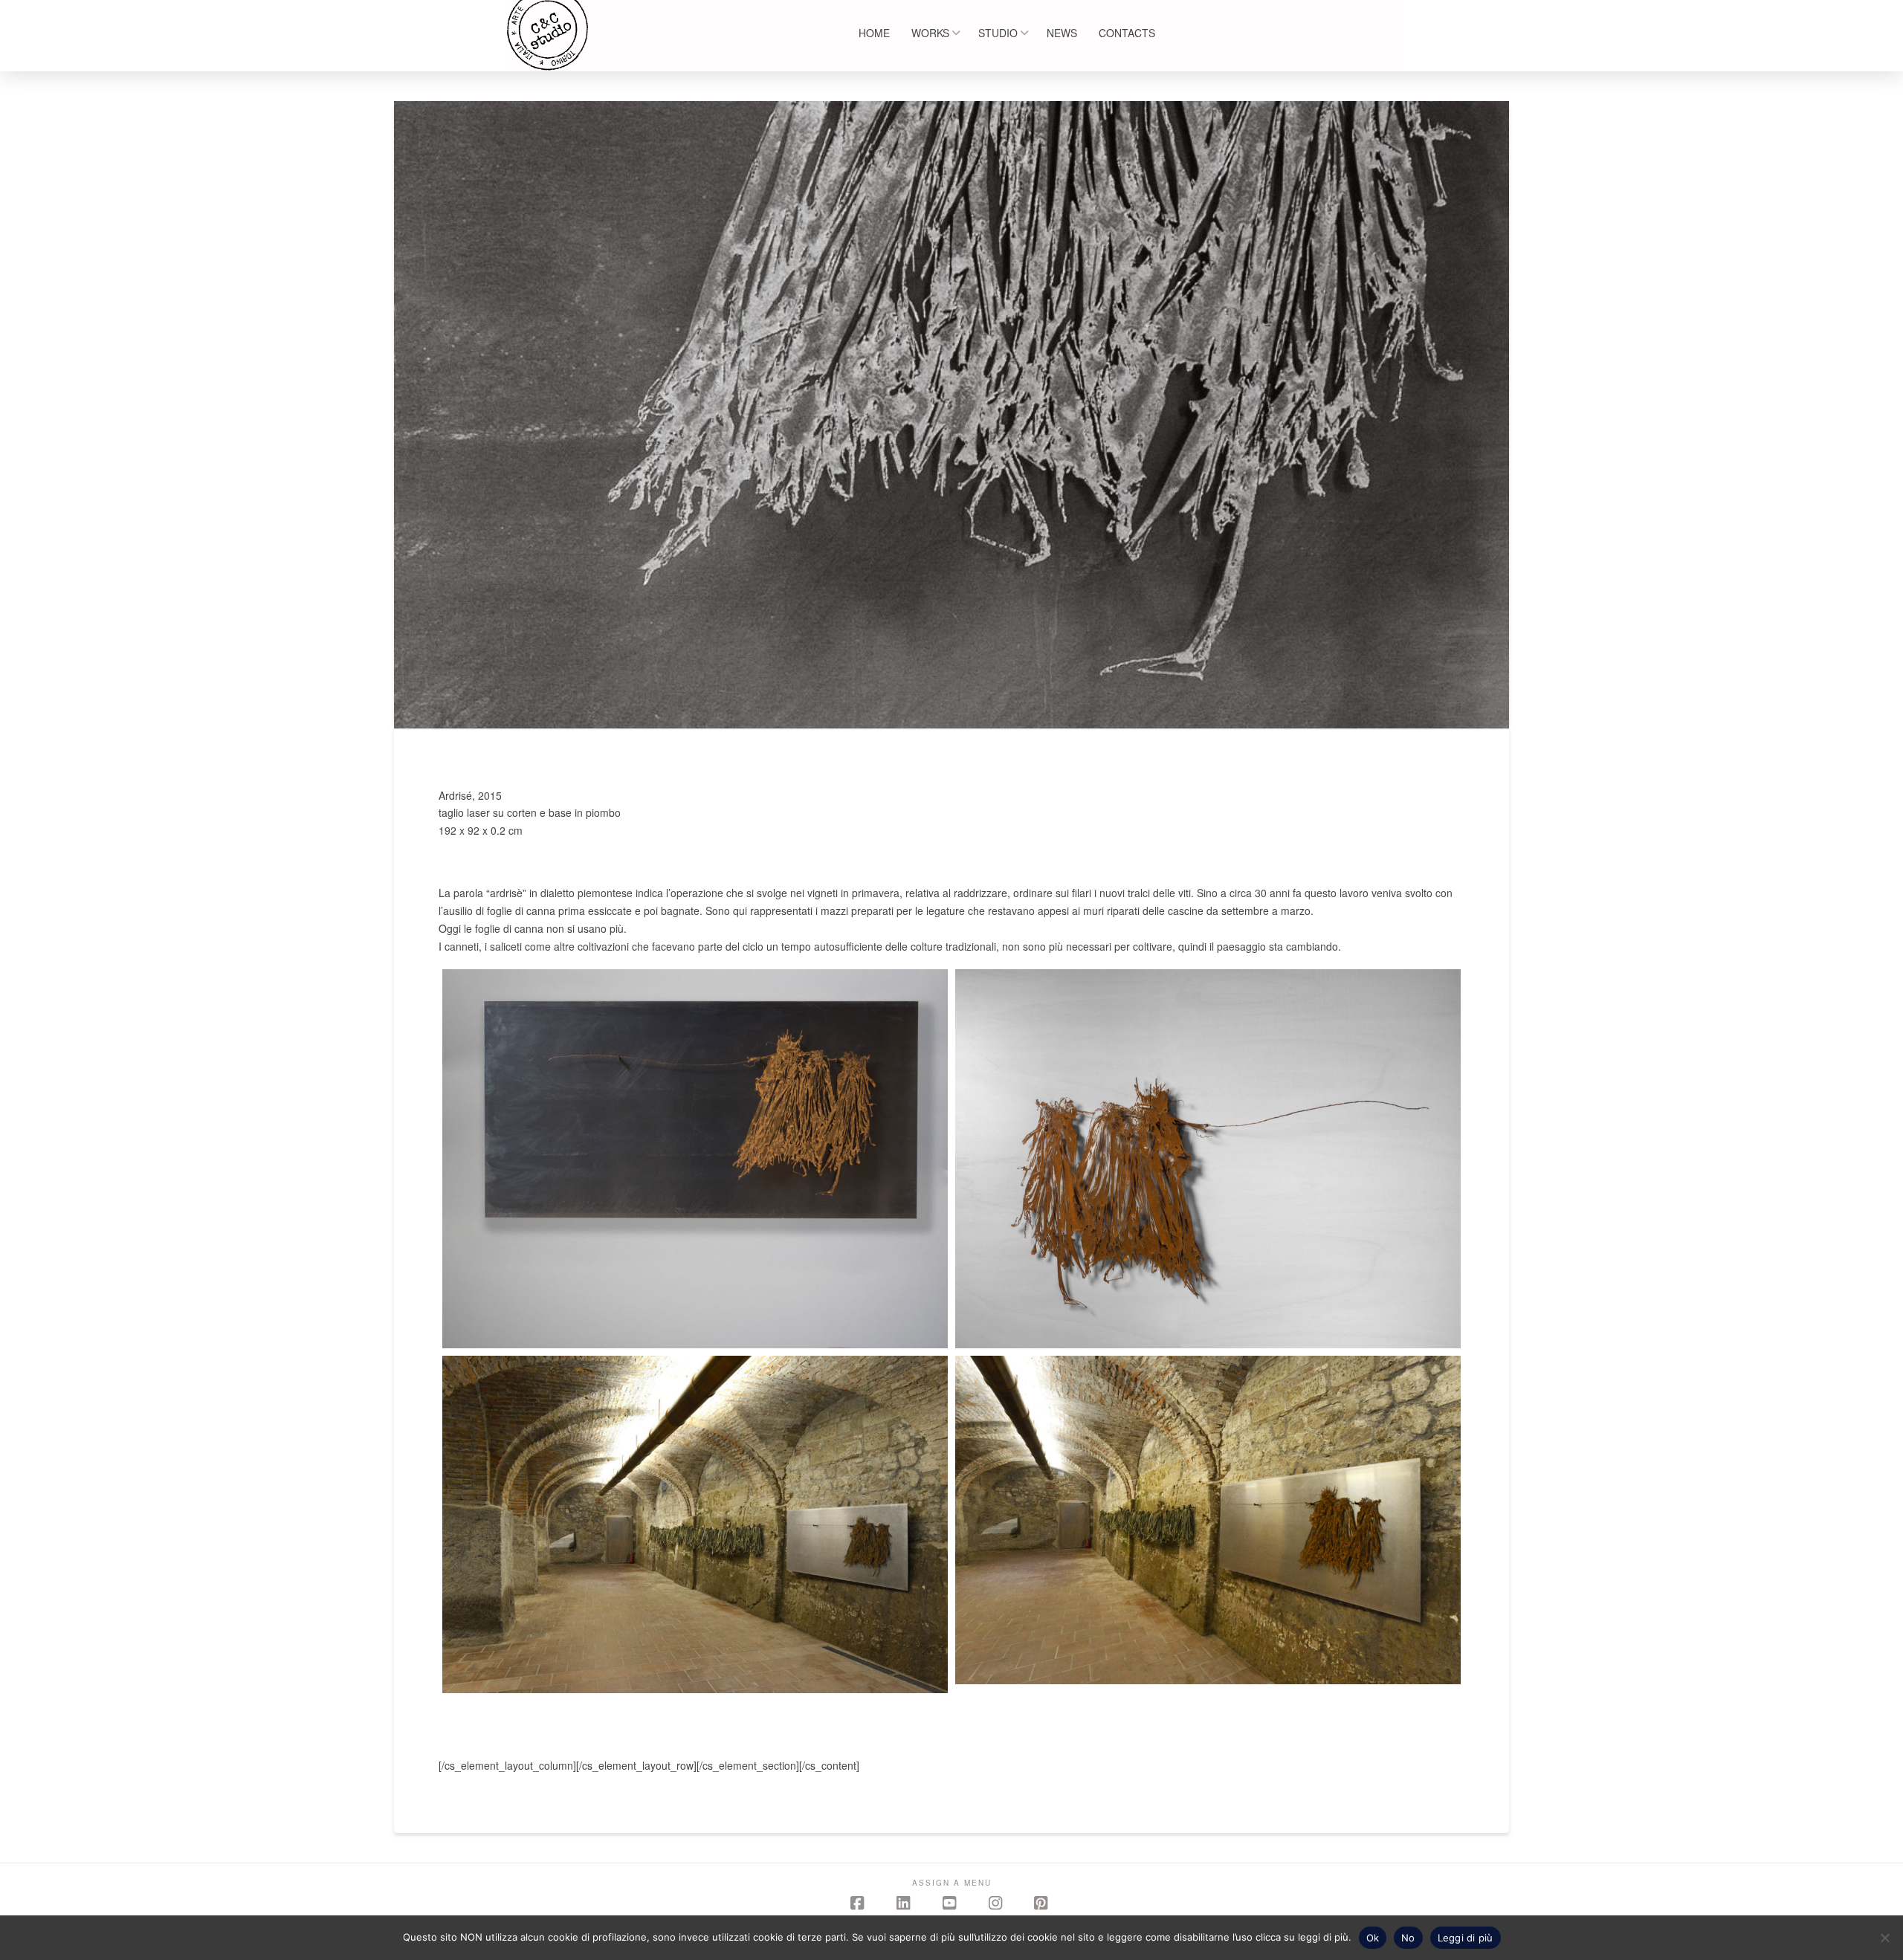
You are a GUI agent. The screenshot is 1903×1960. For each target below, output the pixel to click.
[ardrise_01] (695, 1524)
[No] (1884, 1938)
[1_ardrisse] (1208, 1159)
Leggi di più (1466, 1938)
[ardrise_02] (1208, 1520)
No (1408, 1938)
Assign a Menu (952, 1883)
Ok (1373, 1938)
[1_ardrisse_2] (695, 1159)
